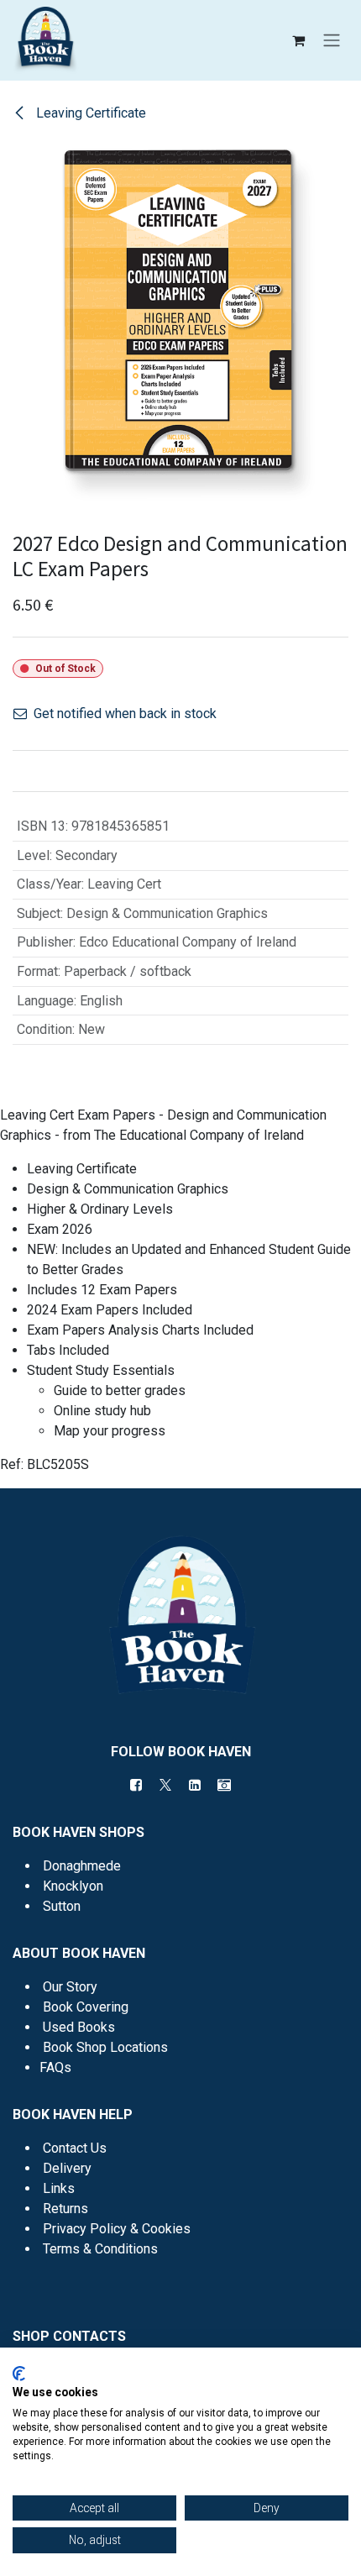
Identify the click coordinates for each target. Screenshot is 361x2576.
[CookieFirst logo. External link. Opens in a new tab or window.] (19, 2374)
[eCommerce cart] (298, 40)
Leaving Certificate (89, 113)
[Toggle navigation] (332, 41)
